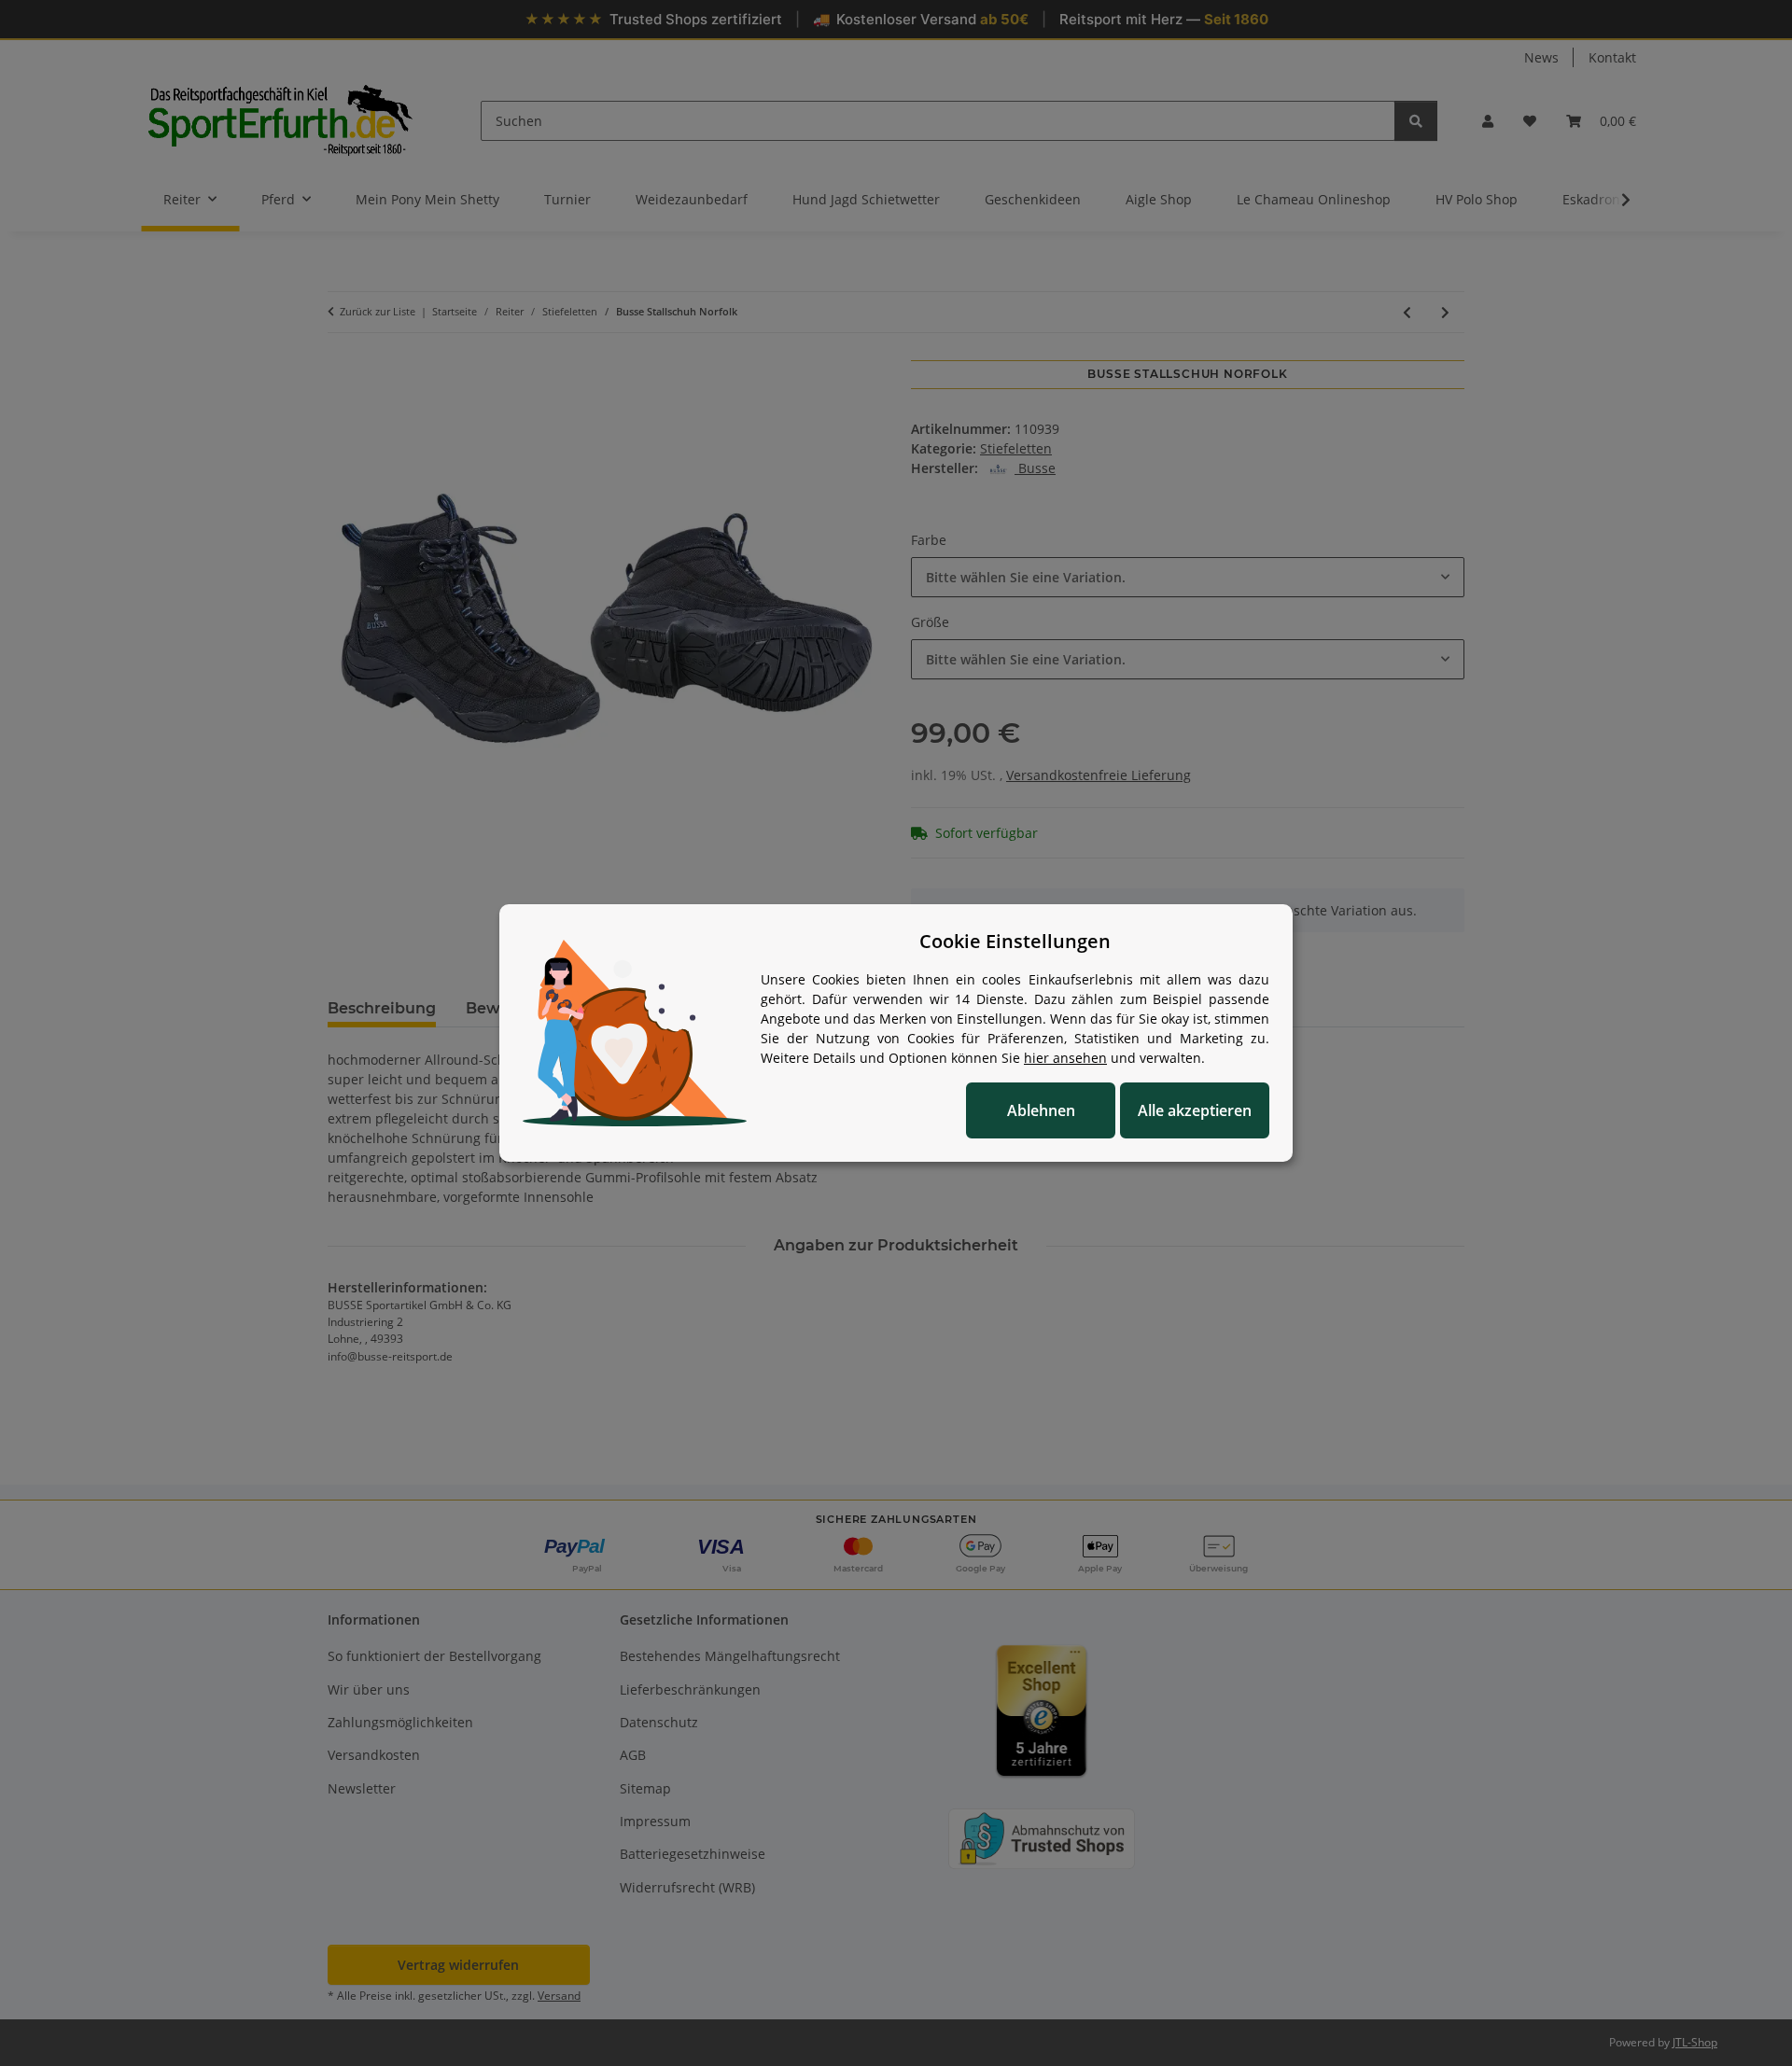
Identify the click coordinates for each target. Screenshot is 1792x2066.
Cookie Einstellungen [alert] (1015, 941)
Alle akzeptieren (1195, 1110)
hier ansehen (1065, 1058)
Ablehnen (1041, 1110)
